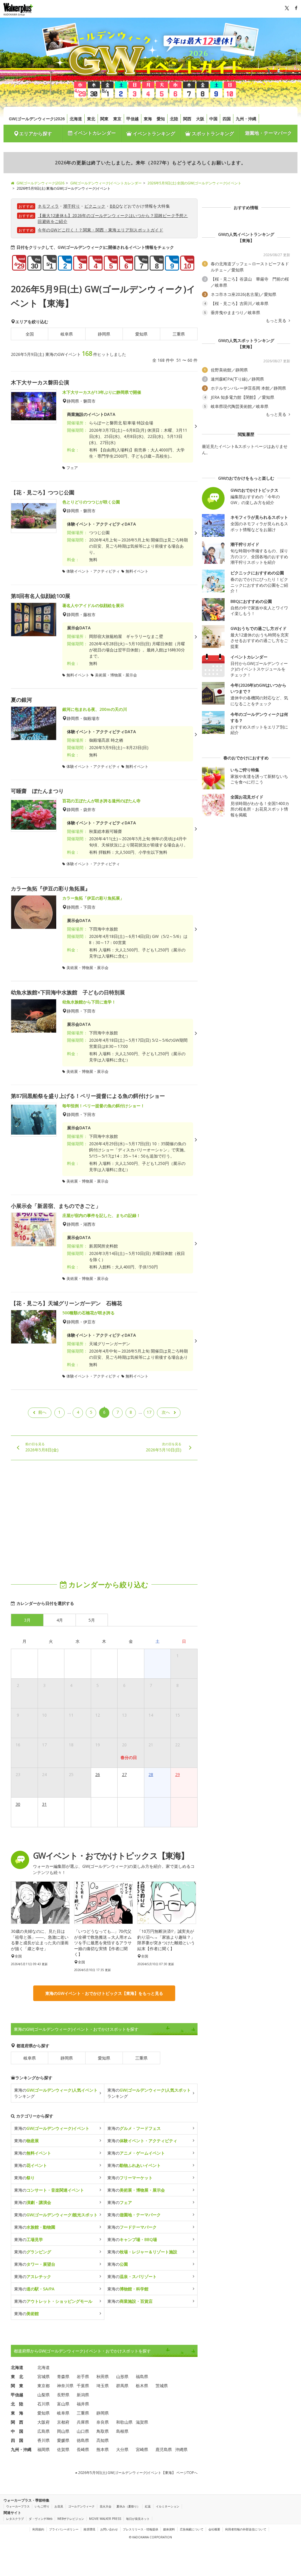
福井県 (83, 2404)
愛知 (161, 119)
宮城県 (44, 2376)
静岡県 (104, 334)
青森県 (63, 2376)
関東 (104, 119)
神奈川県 (65, 2386)
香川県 (44, 2440)
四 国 (17, 2440)
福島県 (142, 2376)
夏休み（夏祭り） (128, 2506)
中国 (213, 119)
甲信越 (133, 119)
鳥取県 (103, 2431)
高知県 (103, 2440)
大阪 (200, 119)
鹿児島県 (164, 2449)
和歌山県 (124, 2422)
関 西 (17, 2422)
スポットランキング (212, 134)
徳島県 (83, 2440)
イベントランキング (153, 134)
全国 (30, 334)
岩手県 (83, 2376)
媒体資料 (169, 2529)
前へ (42, 1412)
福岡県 (44, 2449)
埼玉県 (103, 2386)
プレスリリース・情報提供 (141, 2529)
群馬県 (122, 2386)
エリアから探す (36, 134)
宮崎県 (142, 2449)
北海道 (76, 119)
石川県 (44, 2404)
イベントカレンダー (94, 133)
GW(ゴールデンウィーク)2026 (37, 119)
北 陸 (17, 2404)
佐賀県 (63, 2449)
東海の (52, 2128)
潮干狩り (72, 206)
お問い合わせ (109, 2529)
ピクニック (95, 206)
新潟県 (83, 2395)
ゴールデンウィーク (81, 2506)
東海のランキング (56, 2093)
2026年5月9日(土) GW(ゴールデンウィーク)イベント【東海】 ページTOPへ (137, 2473)
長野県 (63, 2395)
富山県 (63, 2404)
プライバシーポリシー (64, 2529)
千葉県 (83, 2386)
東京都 (44, 2386)
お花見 (59, 2506)
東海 (148, 119)
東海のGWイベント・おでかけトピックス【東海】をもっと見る (104, 1993)
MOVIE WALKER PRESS (105, 2519)
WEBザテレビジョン (71, 2519)
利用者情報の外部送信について (246, 2529)
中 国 (17, 2431)
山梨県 (44, 2395)
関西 (187, 119)
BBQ (114, 206)
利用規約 (38, 2529)
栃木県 (142, 2386)
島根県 (122, 2431)
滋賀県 (142, 2422)
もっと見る (277, 321)
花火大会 (106, 2506)
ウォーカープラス (18, 2506)
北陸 (174, 119)
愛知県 (141, 334)
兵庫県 (83, 2422)
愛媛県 (63, 2440)
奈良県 (103, 2422)
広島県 (44, 2431)
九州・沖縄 (246, 119)
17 (149, 1412)
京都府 (63, 2422)
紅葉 (148, 2506)
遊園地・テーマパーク (268, 133)
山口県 (83, 2431)
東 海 (17, 2413)
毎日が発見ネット (138, 2519)
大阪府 (44, 2422)
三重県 (179, 334)
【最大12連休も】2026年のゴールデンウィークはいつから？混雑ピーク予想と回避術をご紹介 (113, 218)
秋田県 (103, 2376)
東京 (117, 119)
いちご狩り (42, 2506)
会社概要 (214, 2529)
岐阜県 (67, 334)
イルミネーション (168, 2506)
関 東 (17, 2386)
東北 (91, 119)
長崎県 (83, 2449)
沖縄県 (181, 2449)
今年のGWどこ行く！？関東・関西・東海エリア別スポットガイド (100, 230)
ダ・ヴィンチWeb (41, 2519)
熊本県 (103, 2449)
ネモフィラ (48, 206)
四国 (227, 119)
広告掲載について (192, 2529)
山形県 (122, 2376)
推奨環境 (89, 2529)
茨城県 (162, 2386)
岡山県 (63, 2431)
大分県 (122, 2449)
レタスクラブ (15, 2519)
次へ (166, 1412)
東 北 (17, 2376)
